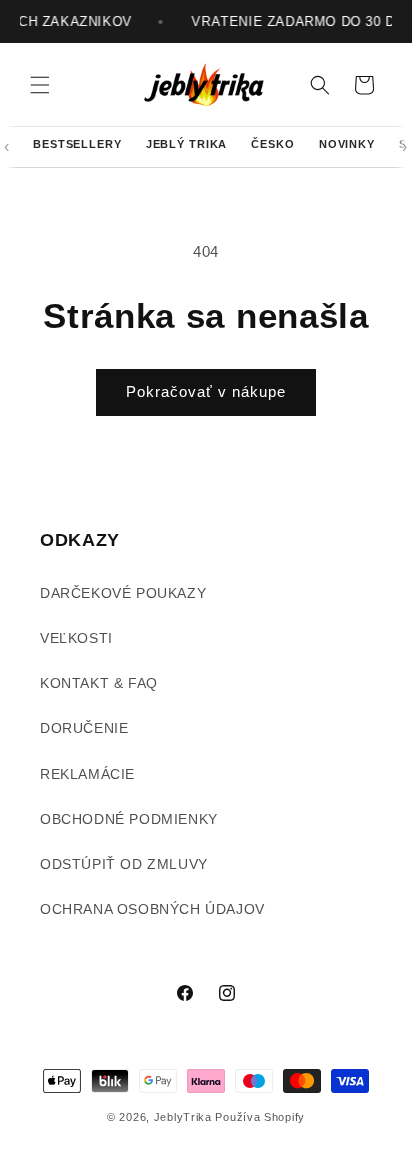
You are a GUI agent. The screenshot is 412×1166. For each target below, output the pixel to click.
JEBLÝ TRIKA (187, 144)
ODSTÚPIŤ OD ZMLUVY (124, 864)
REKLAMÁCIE (87, 774)
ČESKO (272, 144)
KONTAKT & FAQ (99, 683)
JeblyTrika (183, 1117)
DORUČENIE (84, 728)
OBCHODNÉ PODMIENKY (129, 819)
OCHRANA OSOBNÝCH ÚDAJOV (152, 909)
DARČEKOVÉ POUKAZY (123, 593)
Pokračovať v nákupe (206, 391)
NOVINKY (347, 144)
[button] (40, 85)
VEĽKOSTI (76, 638)
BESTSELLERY (77, 144)
